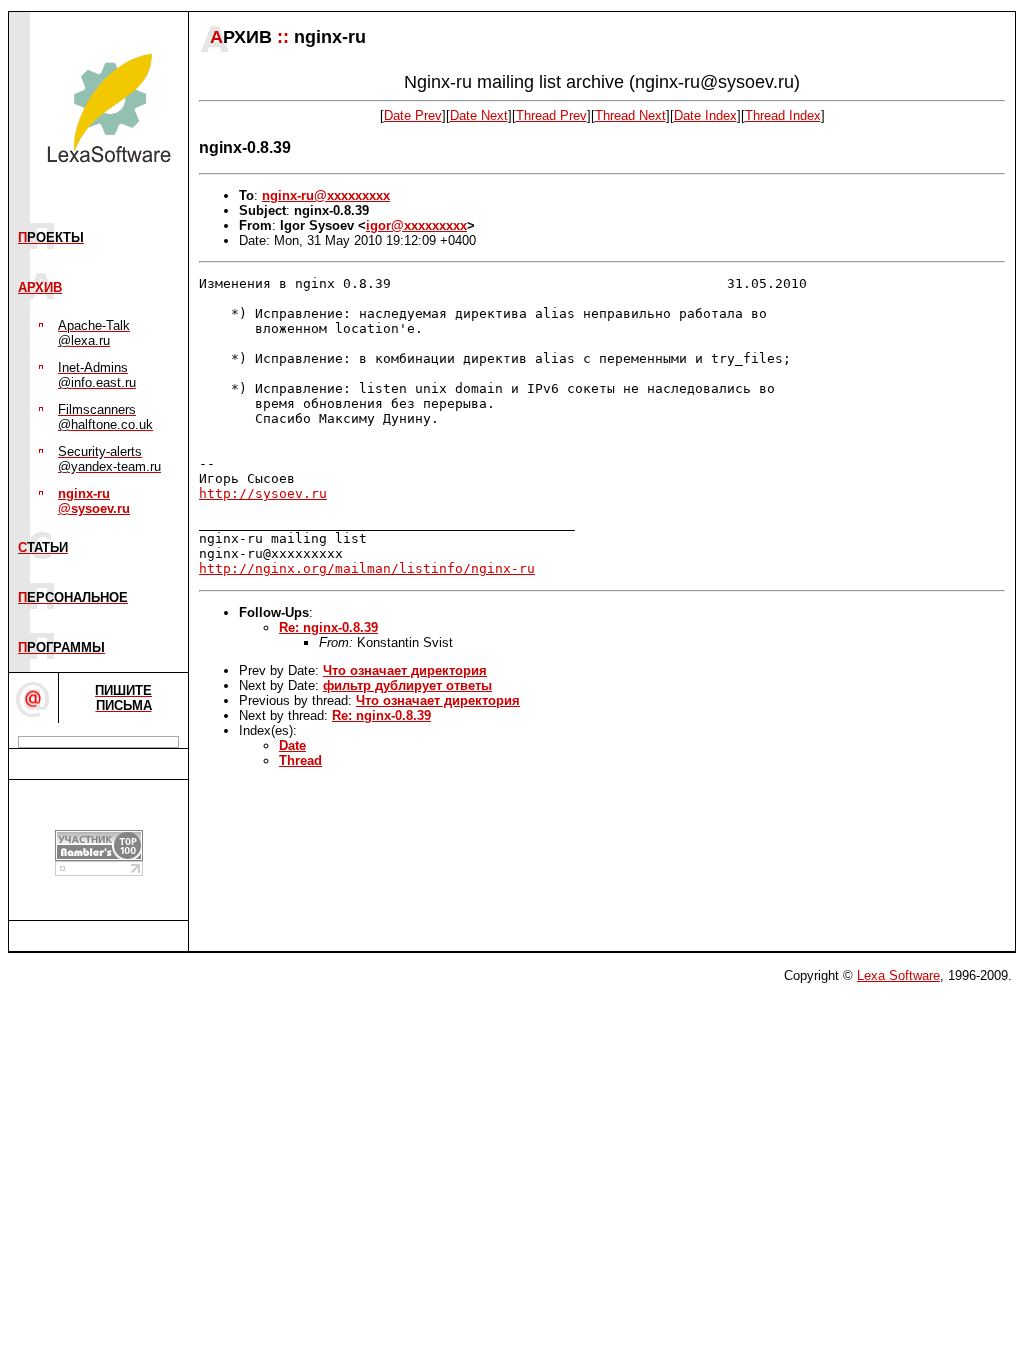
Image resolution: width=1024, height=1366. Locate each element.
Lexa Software (898, 975)
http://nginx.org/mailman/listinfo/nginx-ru (367, 568)
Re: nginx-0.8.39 (328, 627)
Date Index (705, 115)
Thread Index (783, 115)
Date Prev (413, 115)
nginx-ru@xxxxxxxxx (326, 195)
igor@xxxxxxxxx (416, 225)
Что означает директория (405, 670)
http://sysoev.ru (263, 493)
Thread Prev (551, 115)
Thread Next (630, 115)
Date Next (479, 115)
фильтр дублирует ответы (407, 685)
